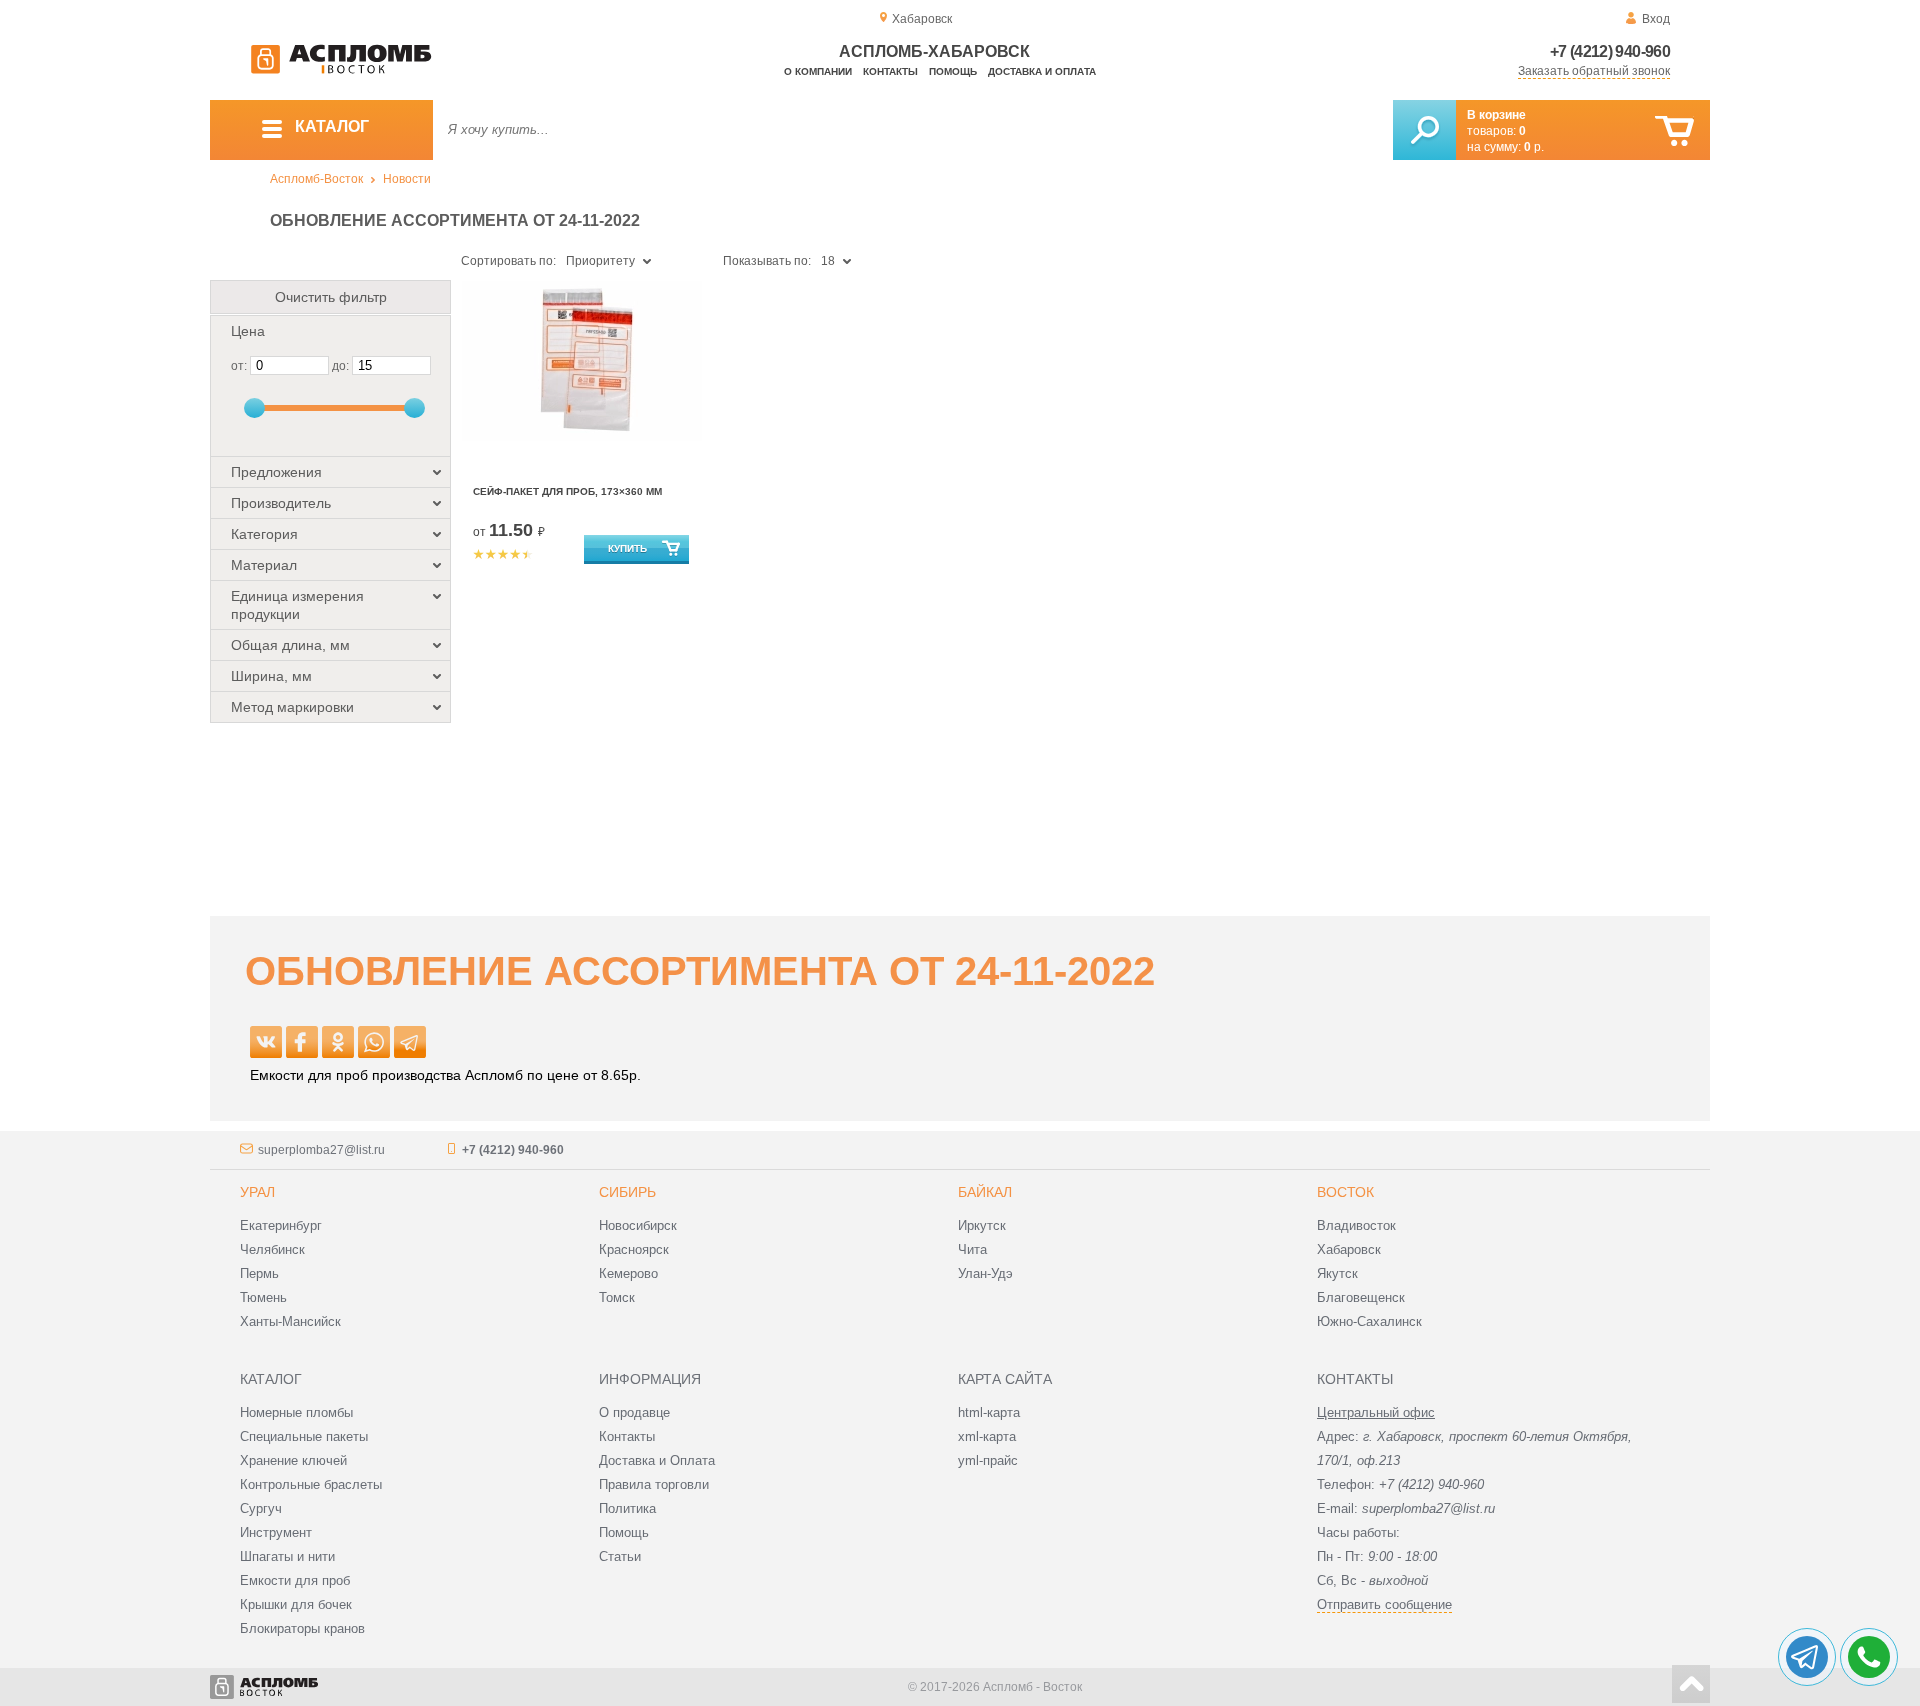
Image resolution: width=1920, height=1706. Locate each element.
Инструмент (276, 1532)
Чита (972, 1249)
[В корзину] (1674, 131)
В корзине (1496, 115)
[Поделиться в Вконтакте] (266, 1042)
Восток (1345, 1192)
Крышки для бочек (296, 1604)
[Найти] (1424, 130)
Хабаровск (1349, 1249)
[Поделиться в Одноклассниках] (338, 1042)
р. (1534, 147)
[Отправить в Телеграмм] (410, 1042)
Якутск (1337, 1273)
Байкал (985, 1192)
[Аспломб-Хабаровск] (341, 70)
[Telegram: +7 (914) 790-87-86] (1807, 1657)
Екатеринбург (281, 1225)
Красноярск (634, 1249)
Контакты (890, 71)
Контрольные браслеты (311, 1484)
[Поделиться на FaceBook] (302, 1042)
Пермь (259, 1273)
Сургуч (261, 1508)
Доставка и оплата (1042, 71)
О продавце (634, 1412)
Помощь (953, 71)
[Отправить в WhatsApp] (374, 1042)
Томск (617, 1297)
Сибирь (627, 1192)
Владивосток (1356, 1225)
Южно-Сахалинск (1369, 1321)
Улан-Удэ (985, 1273)
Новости (407, 179)
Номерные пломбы (296, 1412)
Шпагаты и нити (287, 1556)
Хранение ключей (293, 1460)
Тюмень (263, 1297)
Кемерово (628, 1273)
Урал (257, 1192)
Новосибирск (638, 1225)
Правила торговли (654, 1484)
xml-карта (987, 1436)
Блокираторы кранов (302, 1628)
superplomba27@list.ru (321, 1150)
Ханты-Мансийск (290, 1321)
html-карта (989, 1412)
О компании (818, 71)
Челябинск (272, 1249)
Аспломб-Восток (316, 179)
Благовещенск (1361, 1297)
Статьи (620, 1556)
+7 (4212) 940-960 (1610, 51)
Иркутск (982, 1225)
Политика (627, 1508)
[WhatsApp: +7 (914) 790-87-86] (1869, 1657)
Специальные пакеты (304, 1436)
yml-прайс (988, 1460)
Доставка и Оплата (657, 1460)
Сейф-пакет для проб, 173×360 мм (567, 491)
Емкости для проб (295, 1580)
